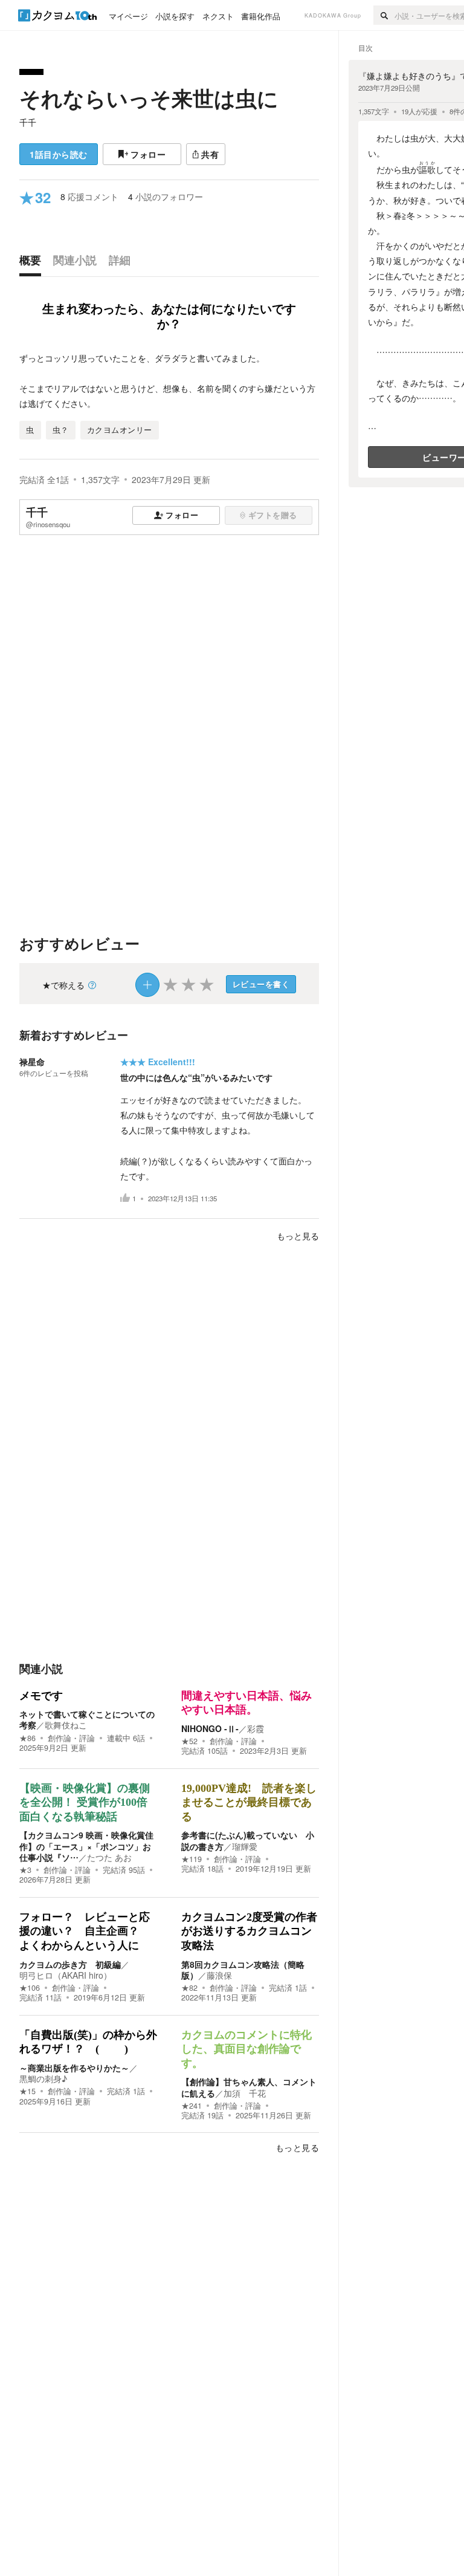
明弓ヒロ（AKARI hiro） (66, 1975)
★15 (27, 2091)
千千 (28, 122)
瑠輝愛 (245, 1846)
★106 (30, 1988)
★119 (192, 1859)
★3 (25, 1870)
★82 (189, 1988)
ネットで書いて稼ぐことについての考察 (87, 1719)
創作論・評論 (71, 1738)
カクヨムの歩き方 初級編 (70, 1964)
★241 (192, 2106)
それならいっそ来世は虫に (149, 98)
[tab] (33, 263)
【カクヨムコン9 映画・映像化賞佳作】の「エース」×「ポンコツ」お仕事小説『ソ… (86, 1846)
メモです (41, 1696)
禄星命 (32, 1062)
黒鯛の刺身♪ (43, 2078)
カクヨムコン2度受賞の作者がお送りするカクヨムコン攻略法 (249, 1931)
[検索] (384, 15)
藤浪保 (219, 1975)
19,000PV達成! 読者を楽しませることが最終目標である (249, 1802)
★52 (189, 1741)
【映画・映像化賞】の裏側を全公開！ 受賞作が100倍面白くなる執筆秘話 (85, 1802)
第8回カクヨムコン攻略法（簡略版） (243, 1970)
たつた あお (109, 1857)
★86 (27, 1738)
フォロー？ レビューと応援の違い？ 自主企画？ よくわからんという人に (85, 1931)
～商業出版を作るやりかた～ (74, 2068)
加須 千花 (245, 2093)
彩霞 (256, 1728)
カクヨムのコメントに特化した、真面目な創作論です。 (246, 2049)
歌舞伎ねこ (66, 1725)
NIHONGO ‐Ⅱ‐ (210, 1728)
